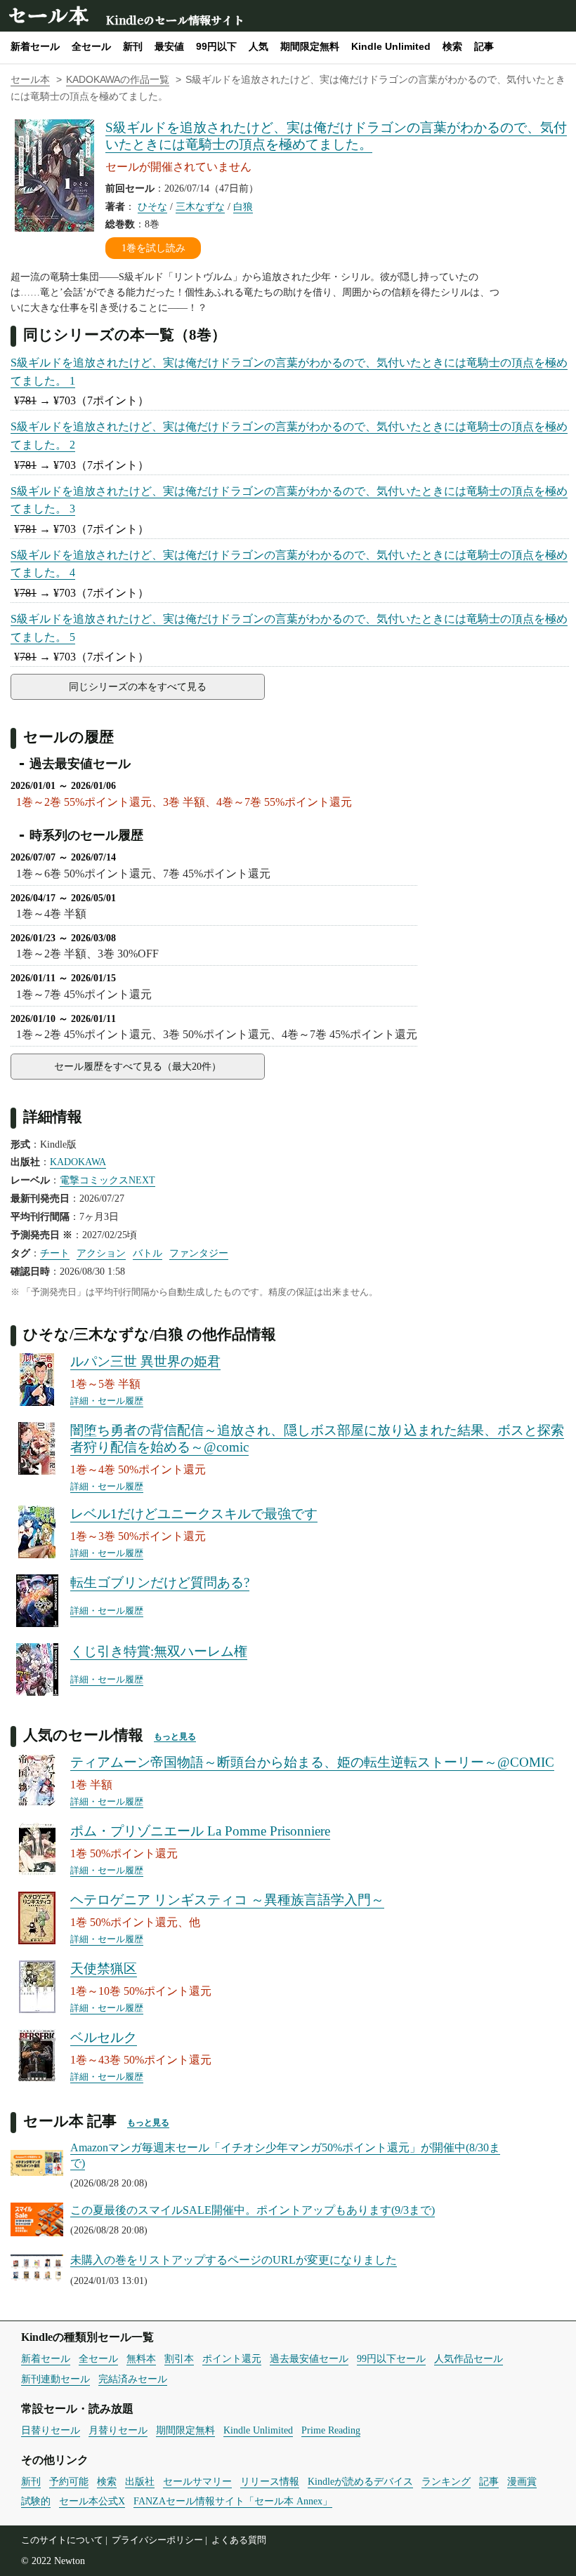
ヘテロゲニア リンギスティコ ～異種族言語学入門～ (227, 1900)
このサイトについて (62, 2540)
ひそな (152, 206)
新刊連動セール (55, 2379)
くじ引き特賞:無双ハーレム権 (159, 1651)
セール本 (48, 14)
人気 (258, 46)
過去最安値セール (309, 2358)
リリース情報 (270, 2481)
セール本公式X (92, 2501)
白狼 (243, 206)
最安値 (169, 46)
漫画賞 (522, 2481)
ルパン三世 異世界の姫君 (145, 1361)
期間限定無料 (310, 46)
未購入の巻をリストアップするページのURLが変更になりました (234, 2260)
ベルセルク (104, 2037)
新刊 (133, 46)
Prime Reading (331, 2430)
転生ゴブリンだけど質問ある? (160, 1582)
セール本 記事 (70, 2120)
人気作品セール (469, 2358)
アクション (101, 1253)
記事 (484, 46)
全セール (91, 46)
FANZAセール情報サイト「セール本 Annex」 (233, 2501)
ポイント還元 (232, 2358)
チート (55, 1253)
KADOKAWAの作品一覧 (118, 80)
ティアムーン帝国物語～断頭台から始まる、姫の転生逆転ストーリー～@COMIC (312, 1762)
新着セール (35, 46)
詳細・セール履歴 (107, 1401)
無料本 (141, 2358)
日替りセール (51, 2430)
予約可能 (69, 2481)
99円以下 (216, 46)
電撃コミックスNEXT (107, 1180)
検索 (452, 46)
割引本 (179, 2358)
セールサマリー (197, 2481)
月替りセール (118, 2430)
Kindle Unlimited (391, 46)
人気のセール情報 (83, 1734)
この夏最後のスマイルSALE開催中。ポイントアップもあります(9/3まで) (253, 2210)
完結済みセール (133, 2379)
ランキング (446, 2481)
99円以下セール (391, 2358)
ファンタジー (199, 1253)
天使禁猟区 (104, 1968)
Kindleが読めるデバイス (360, 2481)
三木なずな (200, 206)
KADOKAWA (78, 1162)
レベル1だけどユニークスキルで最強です (194, 1514)
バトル (148, 1253)
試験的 (36, 2501)
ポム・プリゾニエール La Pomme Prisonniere (200, 1831)
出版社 (140, 2481)
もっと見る (175, 1737)
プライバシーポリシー (157, 2540)
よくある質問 (239, 2540)
